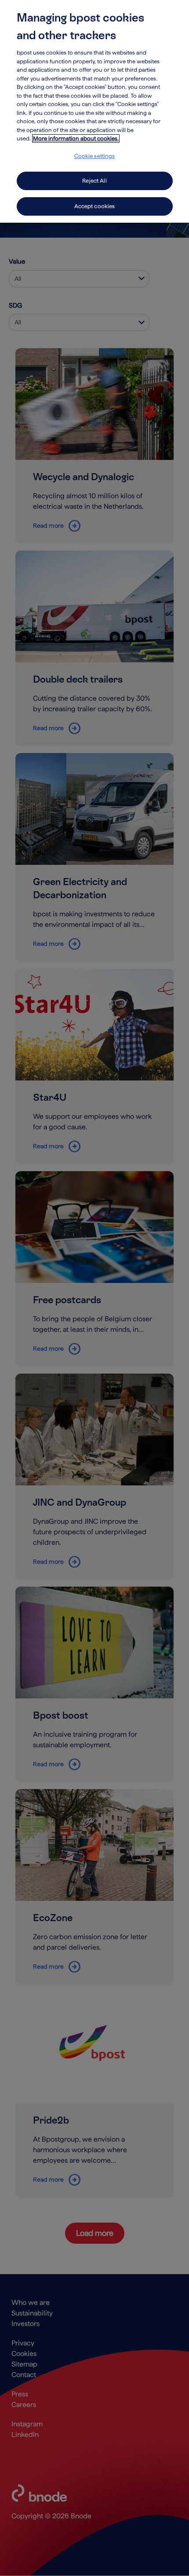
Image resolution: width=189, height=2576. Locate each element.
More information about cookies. (76, 138)
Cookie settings (95, 156)
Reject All (94, 181)
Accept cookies (95, 206)
